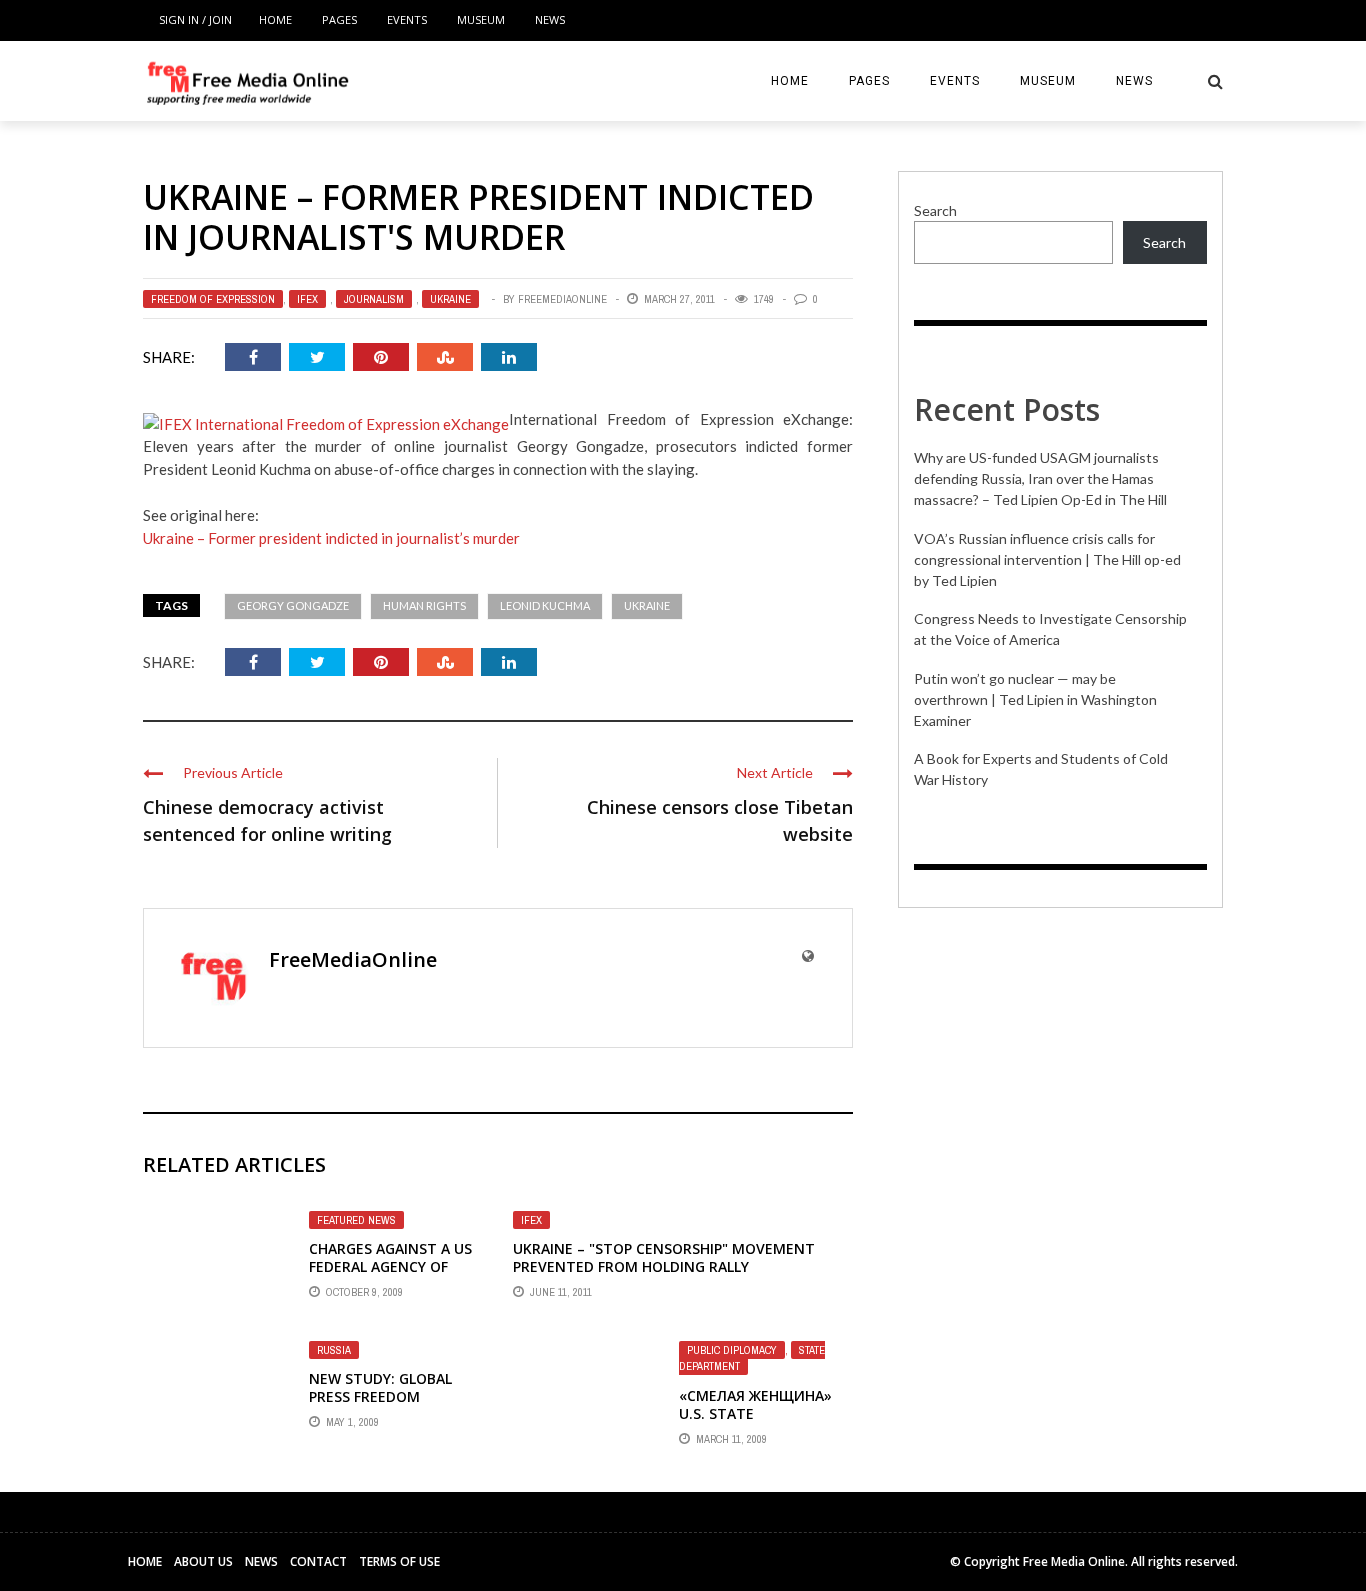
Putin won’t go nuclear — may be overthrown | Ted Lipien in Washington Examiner (1035, 699)
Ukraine (450, 299)
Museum (481, 19)
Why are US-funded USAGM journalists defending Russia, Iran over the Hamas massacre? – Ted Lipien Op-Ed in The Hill (1040, 478)
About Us (203, 1561)
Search (935, 210)
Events (407, 19)
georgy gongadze (293, 605)
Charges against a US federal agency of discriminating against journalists (390, 1276)
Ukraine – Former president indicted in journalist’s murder (331, 538)
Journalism (374, 299)
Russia (334, 1350)
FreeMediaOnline (562, 299)
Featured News (356, 1220)
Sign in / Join (195, 19)
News (550, 19)
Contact (318, 1561)
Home (275, 19)
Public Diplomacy (732, 1350)
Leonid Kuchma (545, 605)
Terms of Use (399, 1561)
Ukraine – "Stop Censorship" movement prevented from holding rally (664, 1257)
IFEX (307, 299)
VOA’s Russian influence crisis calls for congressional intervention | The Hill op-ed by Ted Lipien (1047, 559)
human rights (424, 605)
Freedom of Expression (213, 299)
